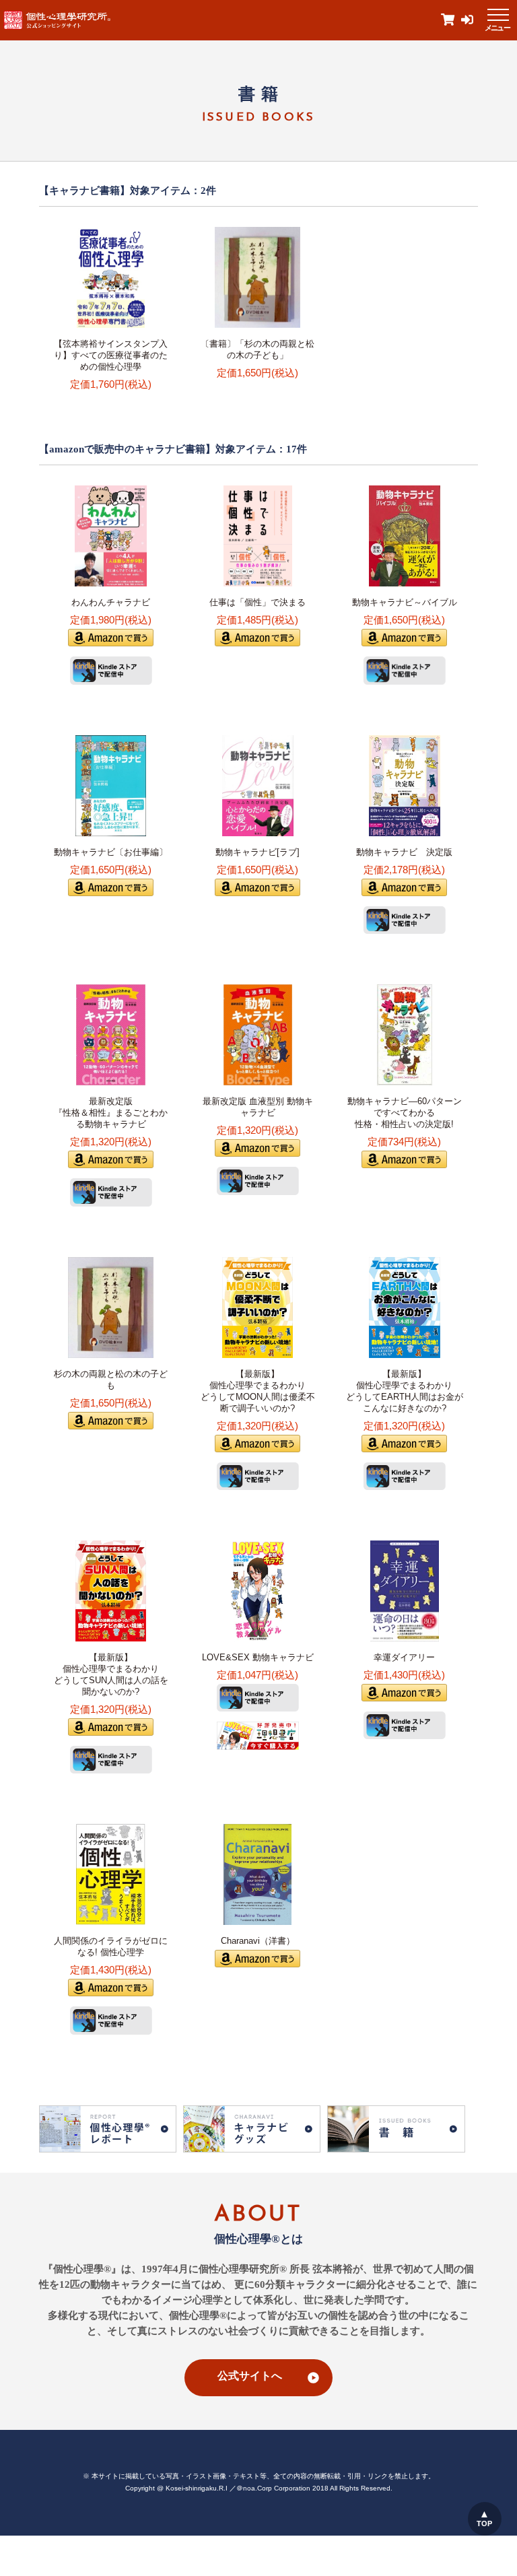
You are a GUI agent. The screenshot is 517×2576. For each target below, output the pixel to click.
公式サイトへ (250, 2376)
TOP (484, 2523)
